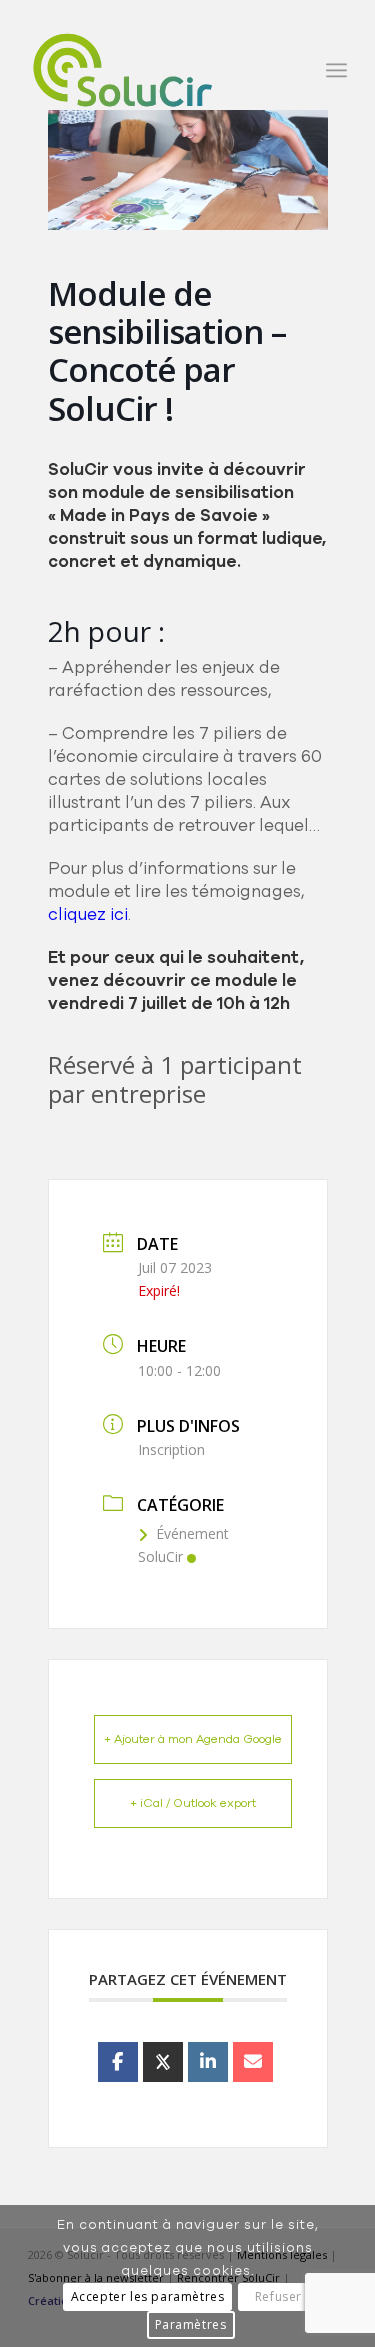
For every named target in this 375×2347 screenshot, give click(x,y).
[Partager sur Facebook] (118, 2062)
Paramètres (191, 2324)
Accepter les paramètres (148, 2296)
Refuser (278, 2296)
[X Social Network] (163, 2062)
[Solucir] (155, 70)
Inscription (171, 1449)
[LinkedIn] (208, 2062)
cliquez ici (88, 914)
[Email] (253, 2062)
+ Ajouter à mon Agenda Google (193, 1739)
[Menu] (336, 70)
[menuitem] (336, 70)
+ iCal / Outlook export (193, 1803)
